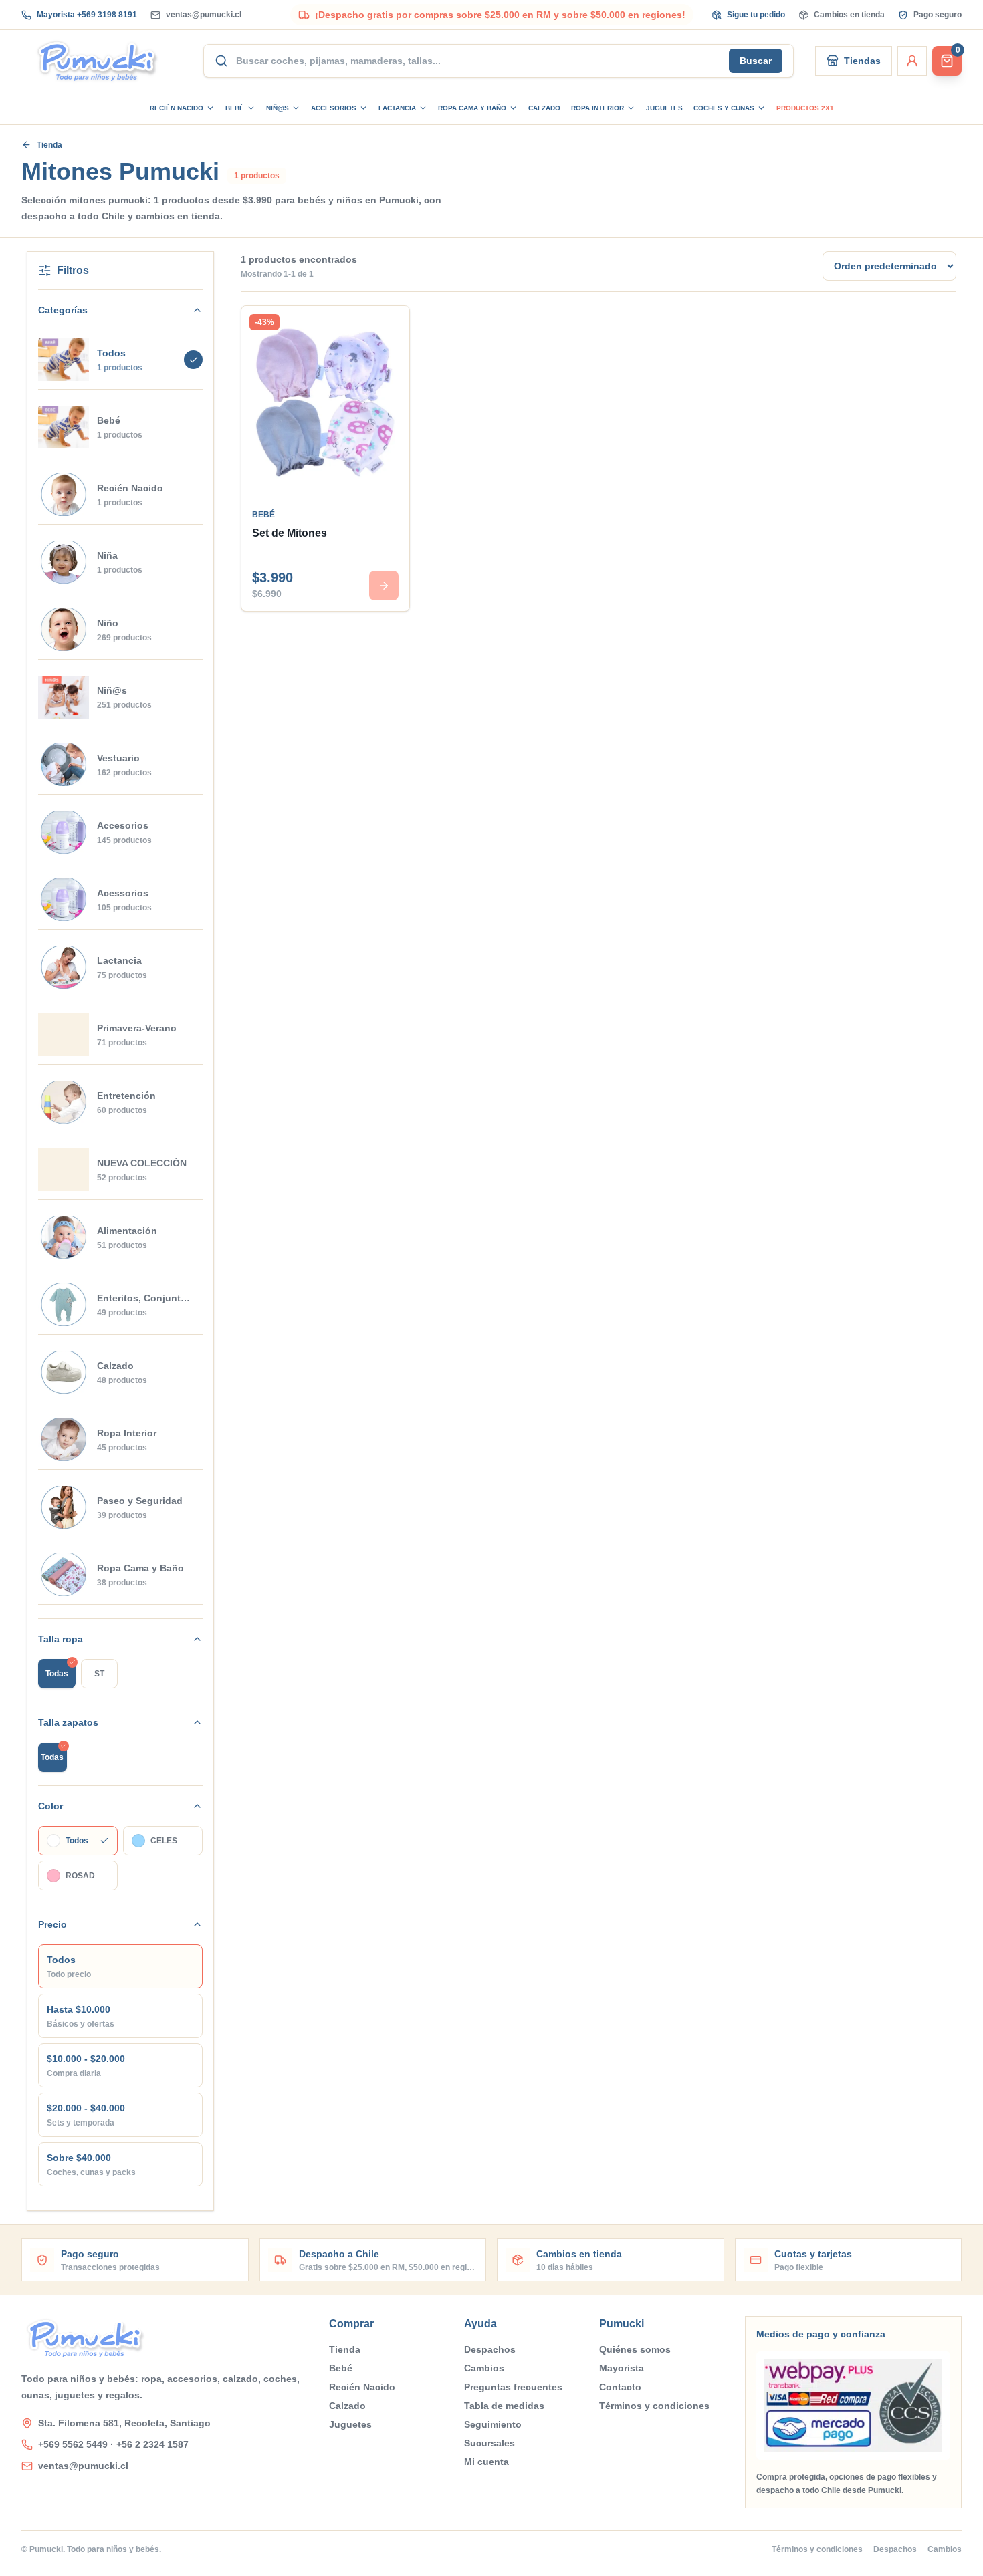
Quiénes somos (635, 2349)
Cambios (484, 2368)
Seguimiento (493, 2424)
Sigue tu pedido (756, 15)
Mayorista (622, 2368)
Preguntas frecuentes (513, 2387)
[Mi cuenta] (912, 61)
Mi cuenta (486, 2462)
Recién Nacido (177, 108)
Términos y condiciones (654, 2406)
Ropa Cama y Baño (472, 108)
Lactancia (397, 108)
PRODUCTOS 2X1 (805, 108)
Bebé (235, 108)
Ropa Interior (597, 108)
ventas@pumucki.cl (204, 15)
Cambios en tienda (849, 15)
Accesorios (334, 108)
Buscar (756, 61)
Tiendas (862, 61)
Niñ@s (278, 108)
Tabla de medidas (504, 2406)
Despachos (490, 2349)
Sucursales (489, 2443)
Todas (57, 1674)
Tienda (49, 145)
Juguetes (664, 108)
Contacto (620, 2387)
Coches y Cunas (724, 108)
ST (99, 1674)
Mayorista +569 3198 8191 (87, 15)
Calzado (544, 108)
